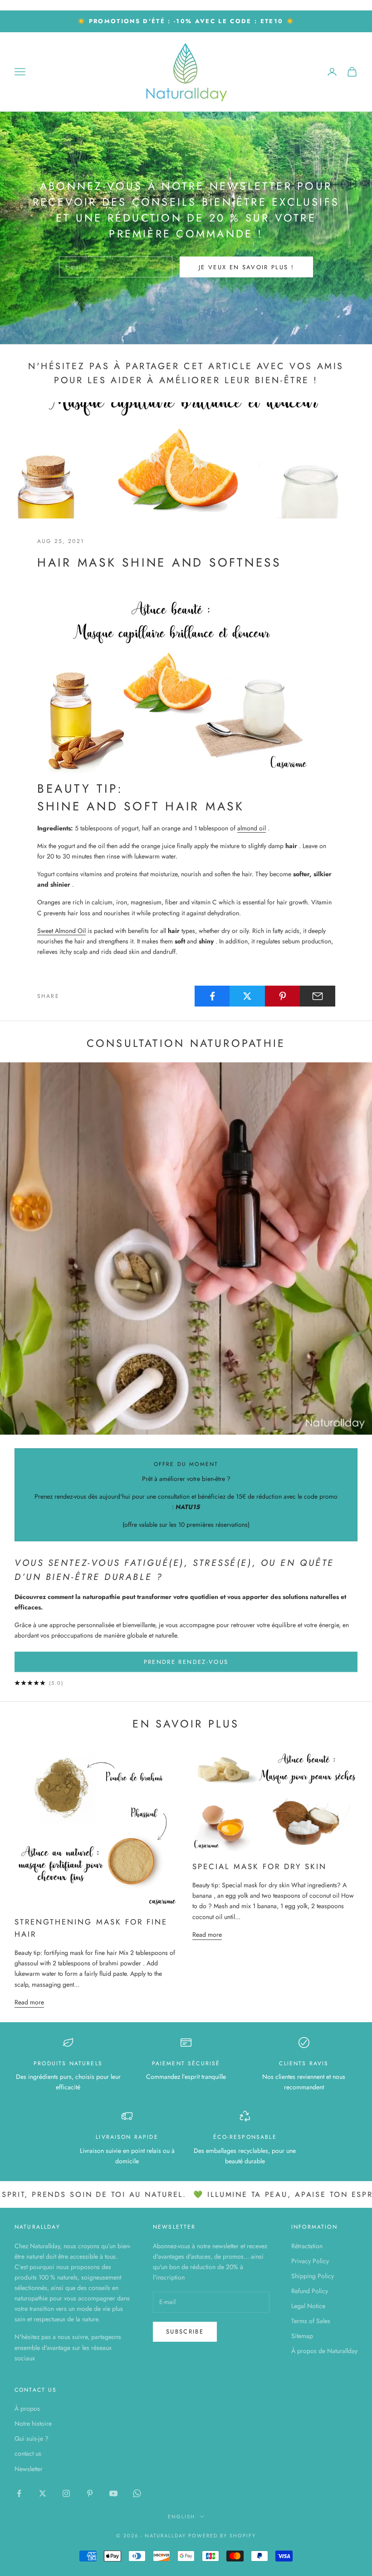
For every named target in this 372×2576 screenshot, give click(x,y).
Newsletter (29, 2469)
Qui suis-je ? (32, 2438)
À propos (27, 2408)
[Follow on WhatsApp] (137, 2493)
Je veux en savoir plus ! (246, 267)
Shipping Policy (313, 2276)
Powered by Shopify (222, 2536)
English (181, 2517)
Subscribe (185, 2332)
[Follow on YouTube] (113, 2493)
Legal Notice (308, 2306)
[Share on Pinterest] (283, 996)
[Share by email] (318, 996)
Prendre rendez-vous (186, 1662)
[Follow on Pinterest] (90, 2493)
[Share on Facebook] (212, 996)
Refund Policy (310, 2291)
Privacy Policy (310, 2261)
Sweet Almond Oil (61, 931)
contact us (28, 2453)
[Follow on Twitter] (43, 2493)
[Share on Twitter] (247, 996)
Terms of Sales (311, 2321)
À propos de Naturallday (324, 2351)
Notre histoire (33, 2423)
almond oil (252, 828)
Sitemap (302, 2336)
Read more (29, 2002)
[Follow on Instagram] (66, 2493)
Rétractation (307, 2246)
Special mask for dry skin (260, 1866)
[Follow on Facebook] (19, 2493)
